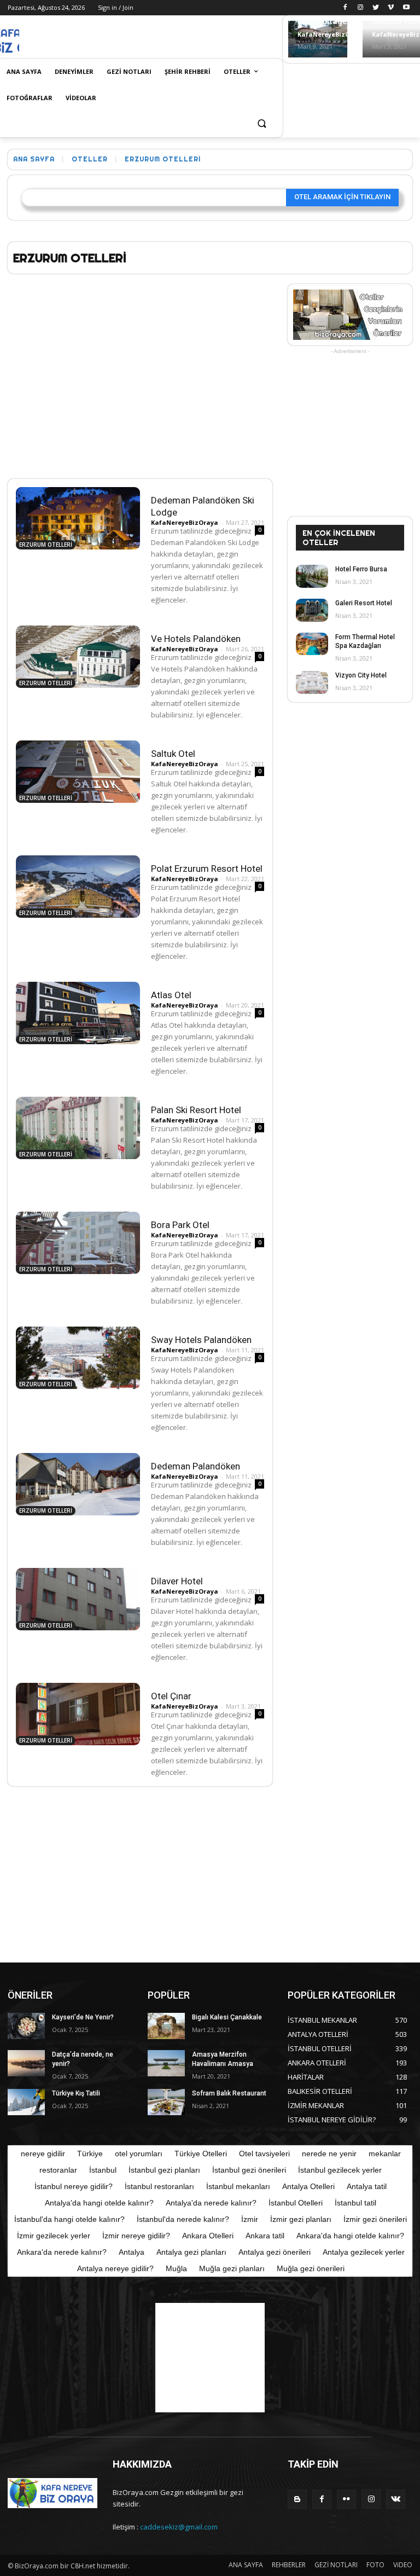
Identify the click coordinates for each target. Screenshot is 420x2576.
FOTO (375, 2565)
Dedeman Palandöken (196, 1466)
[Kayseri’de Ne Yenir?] (26, 2026)
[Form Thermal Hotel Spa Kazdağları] (312, 644)
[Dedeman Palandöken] (78, 1484)
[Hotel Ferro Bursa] (312, 576)
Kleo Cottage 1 (326, 21)
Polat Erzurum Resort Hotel (207, 869)
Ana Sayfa (34, 158)
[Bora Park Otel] (78, 1243)
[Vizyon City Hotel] (312, 682)
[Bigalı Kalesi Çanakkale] (166, 2026)
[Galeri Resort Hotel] (312, 610)
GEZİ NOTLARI (336, 2565)
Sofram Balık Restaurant (229, 2093)
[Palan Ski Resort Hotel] (78, 1128)
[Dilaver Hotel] (78, 1599)
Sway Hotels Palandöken (201, 1340)
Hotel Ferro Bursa (361, 569)
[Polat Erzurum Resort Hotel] (78, 887)
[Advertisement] (147, 38)
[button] (262, 125)
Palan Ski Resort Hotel (196, 1110)
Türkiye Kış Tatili (76, 2093)
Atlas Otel (171, 995)
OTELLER (90, 158)
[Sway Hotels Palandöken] (78, 1358)
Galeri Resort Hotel (364, 603)
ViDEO (403, 2565)
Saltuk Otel (173, 754)
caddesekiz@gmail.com (179, 2527)
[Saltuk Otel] (78, 772)
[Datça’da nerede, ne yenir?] (26, 2063)
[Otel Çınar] (78, 1714)
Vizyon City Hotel (361, 675)
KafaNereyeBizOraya (331, 34)
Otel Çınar (171, 1696)
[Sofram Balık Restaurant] (166, 2102)
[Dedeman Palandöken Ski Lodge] (78, 518)
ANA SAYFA (246, 2565)
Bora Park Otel (180, 1225)
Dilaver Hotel (177, 1581)
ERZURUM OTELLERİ (46, 545)
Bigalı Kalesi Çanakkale (227, 2017)
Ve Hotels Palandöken (196, 639)
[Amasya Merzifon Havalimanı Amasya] (166, 2063)
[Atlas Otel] (78, 1013)
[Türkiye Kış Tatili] (26, 2102)
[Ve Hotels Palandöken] (78, 657)
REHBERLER (289, 2565)
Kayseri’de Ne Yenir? (83, 2017)
